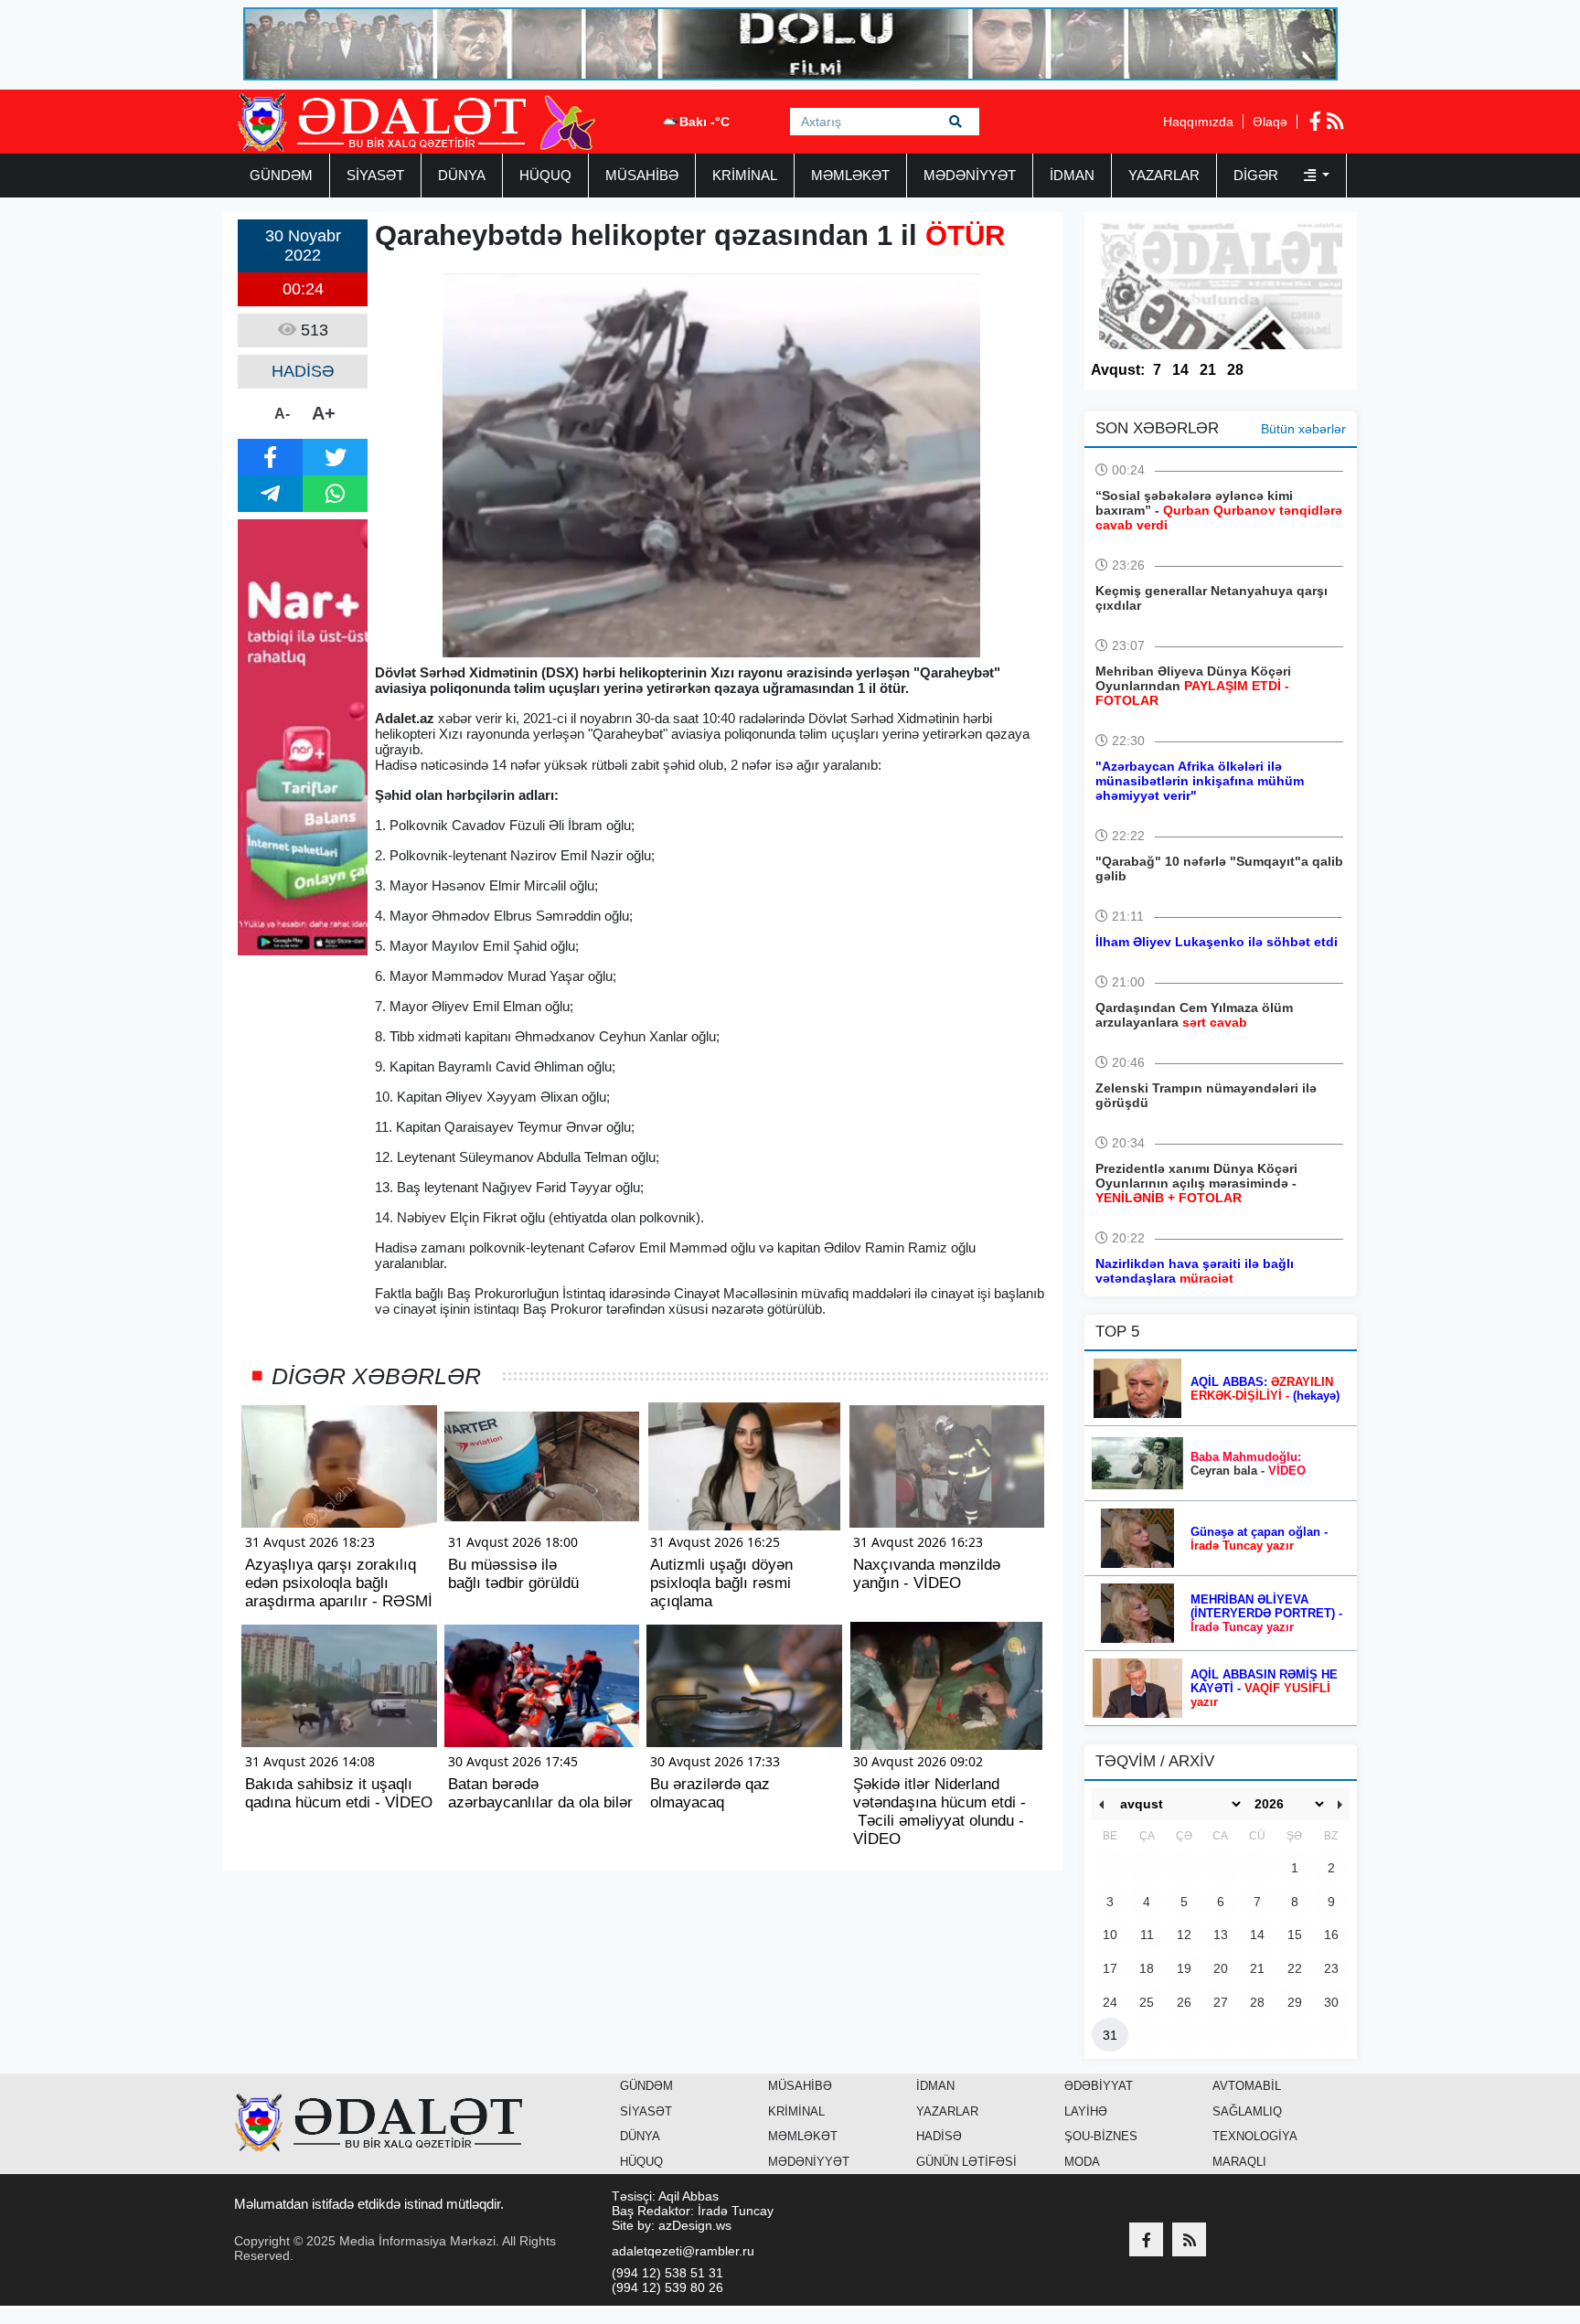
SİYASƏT (375, 175)
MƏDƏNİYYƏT (970, 175)
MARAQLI (1239, 2162)
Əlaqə (1270, 122)
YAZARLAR (1164, 175)
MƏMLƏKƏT (850, 175)
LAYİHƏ (1086, 2111)
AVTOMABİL (1247, 2086)
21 (1208, 370)
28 (1235, 370)
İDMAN (1072, 175)
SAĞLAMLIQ (1247, 2111)
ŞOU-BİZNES (1101, 2136)
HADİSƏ (939, 2136)
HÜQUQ (545, 175)
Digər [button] (1258, 175)
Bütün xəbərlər (1303, 429)
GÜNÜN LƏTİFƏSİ (966, 2162)
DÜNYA (462, 175)
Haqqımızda (1198, 122)
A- (282, 414)
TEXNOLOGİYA (1255, 2136)
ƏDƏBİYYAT (1099, 2086)
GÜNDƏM (281, 175)
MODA (1082, 2162)
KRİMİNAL (745, 175)
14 (1180, 370)
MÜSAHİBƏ (642, 175)
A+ (324, 413)
